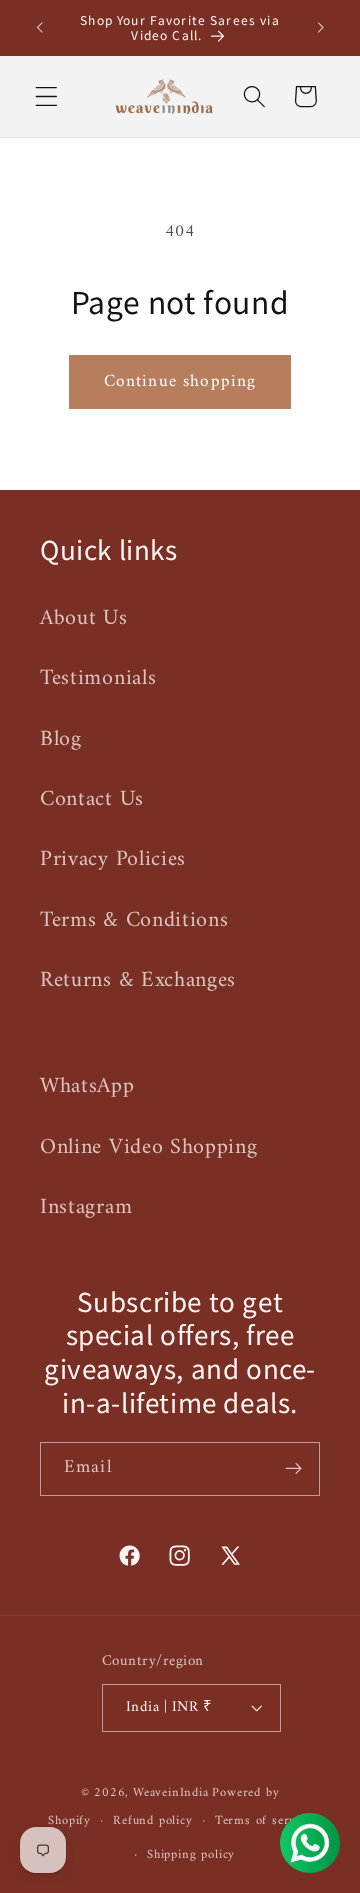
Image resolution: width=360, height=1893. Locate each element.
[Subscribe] (293, 1469)
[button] (46, 96)
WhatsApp (87, 1086)
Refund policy (152, 1821)
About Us (84, 618)
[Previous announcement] (39, 28)
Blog (61, 739)
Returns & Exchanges (138, 980)
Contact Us (92, 799)
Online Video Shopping (149, 1147)
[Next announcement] (321, 28)
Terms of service (263, 1821)
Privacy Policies (113, 859)
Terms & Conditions (134, 920)
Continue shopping (180, 382)
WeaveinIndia (171, 1793)
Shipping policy (191, 1855)
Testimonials (98, 678)
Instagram (86, 1207)
